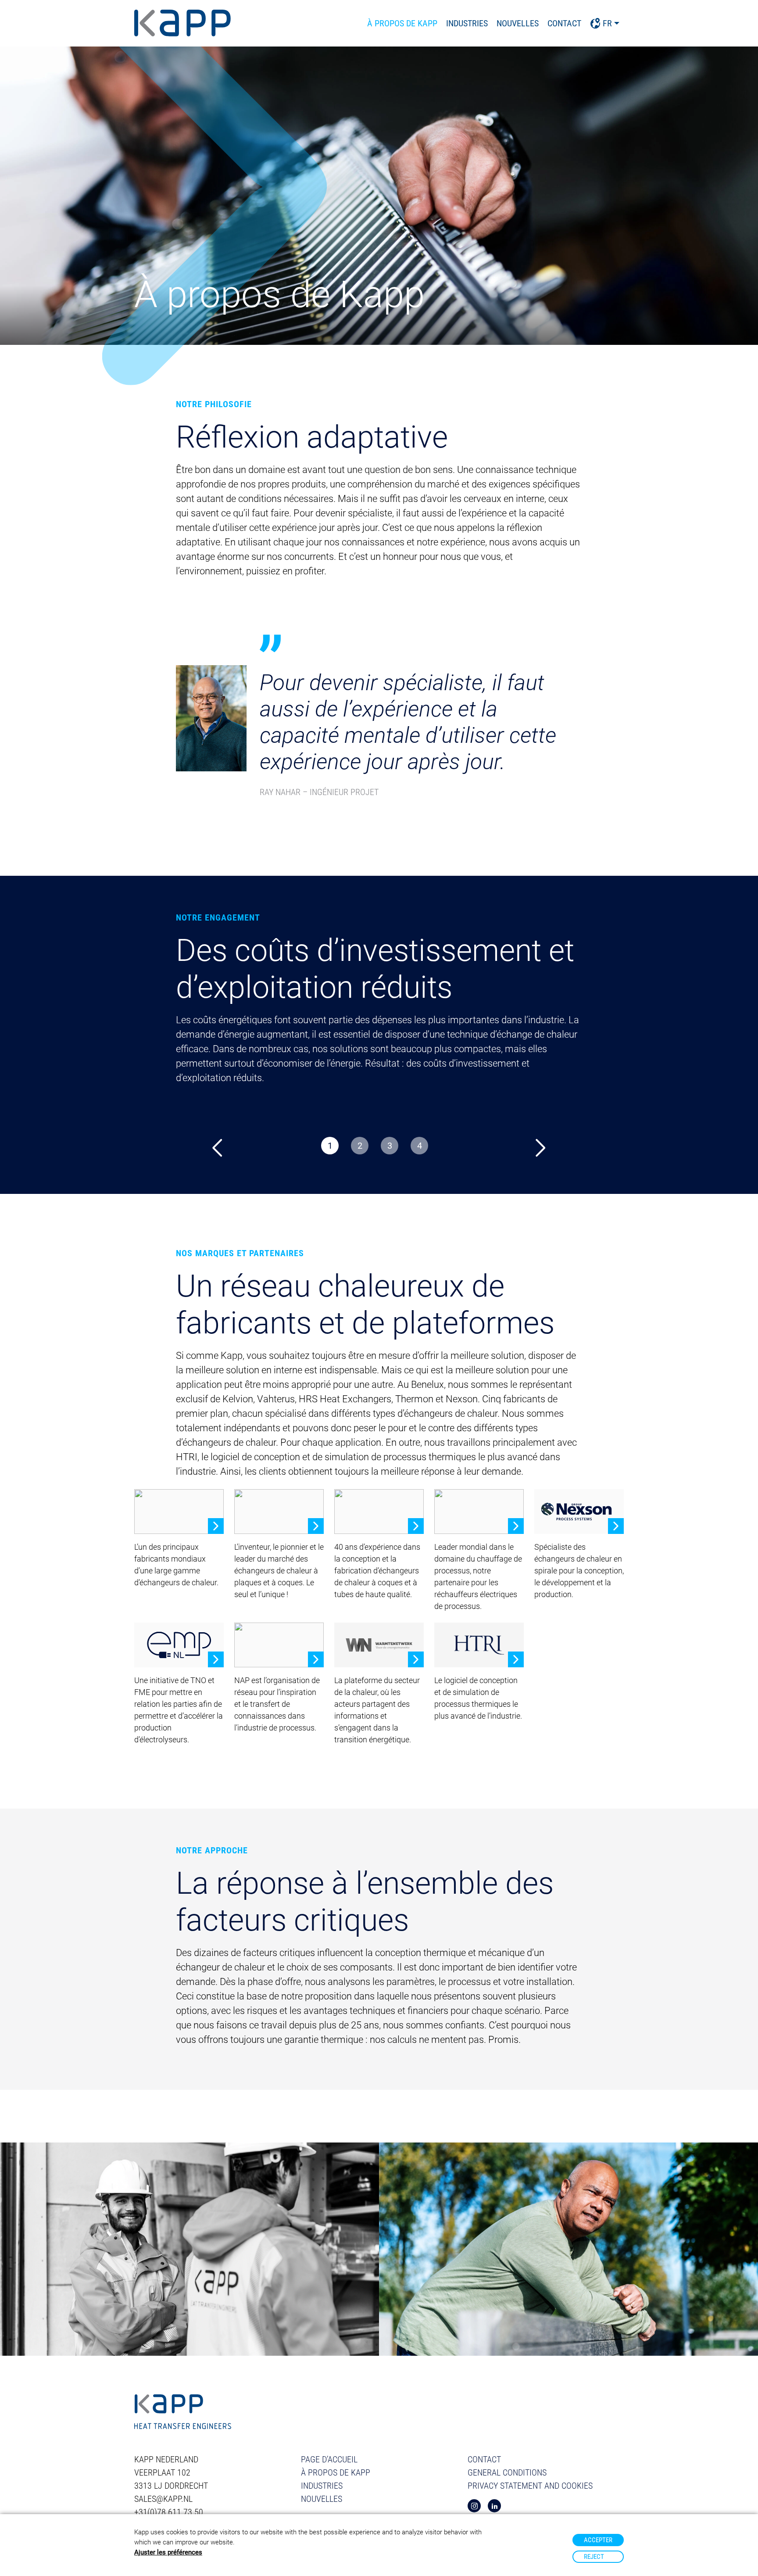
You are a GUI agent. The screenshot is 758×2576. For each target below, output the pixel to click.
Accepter (598, 2540)
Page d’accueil (329, 2459)
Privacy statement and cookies (530, 2486)
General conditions (507, 2472)
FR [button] (607, 23)
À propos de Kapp (402, 23)
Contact (564, 23)
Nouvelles (518, 23)
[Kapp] (183, 23)
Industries (467, 23)
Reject (594, 2557)
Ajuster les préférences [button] (168, 2552)
